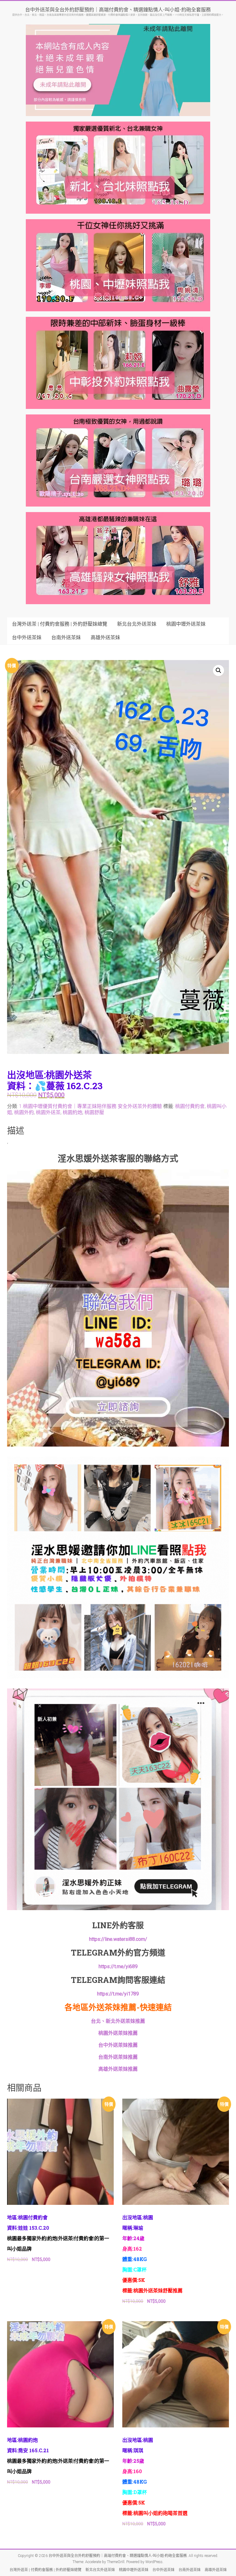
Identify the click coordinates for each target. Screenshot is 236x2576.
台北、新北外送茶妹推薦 (118, 2021)
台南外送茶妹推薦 (118, 2057)
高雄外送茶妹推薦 (118, 2069)
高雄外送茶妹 (105, 637)
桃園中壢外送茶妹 (186, 624)
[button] (218, 670)
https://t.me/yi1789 (118, 1994)
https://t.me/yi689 (118, 1966)
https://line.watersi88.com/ (118, 1939)
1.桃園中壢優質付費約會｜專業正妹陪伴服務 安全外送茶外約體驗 (90, 1106)
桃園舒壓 (94, 1112)
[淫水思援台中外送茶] (118, 1173)
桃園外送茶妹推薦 (118, 2033)
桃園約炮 (73, 1112)
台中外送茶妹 (27, 637)
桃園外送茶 (48, 1112)
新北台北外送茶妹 (137, 624)
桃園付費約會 (190, 1106)
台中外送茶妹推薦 (118, 2045)
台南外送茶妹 (66, 637)
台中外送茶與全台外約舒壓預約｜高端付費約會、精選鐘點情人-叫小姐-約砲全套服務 (118, 9)
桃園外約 (24, 1112)
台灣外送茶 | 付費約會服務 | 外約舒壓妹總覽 (60, 624)
